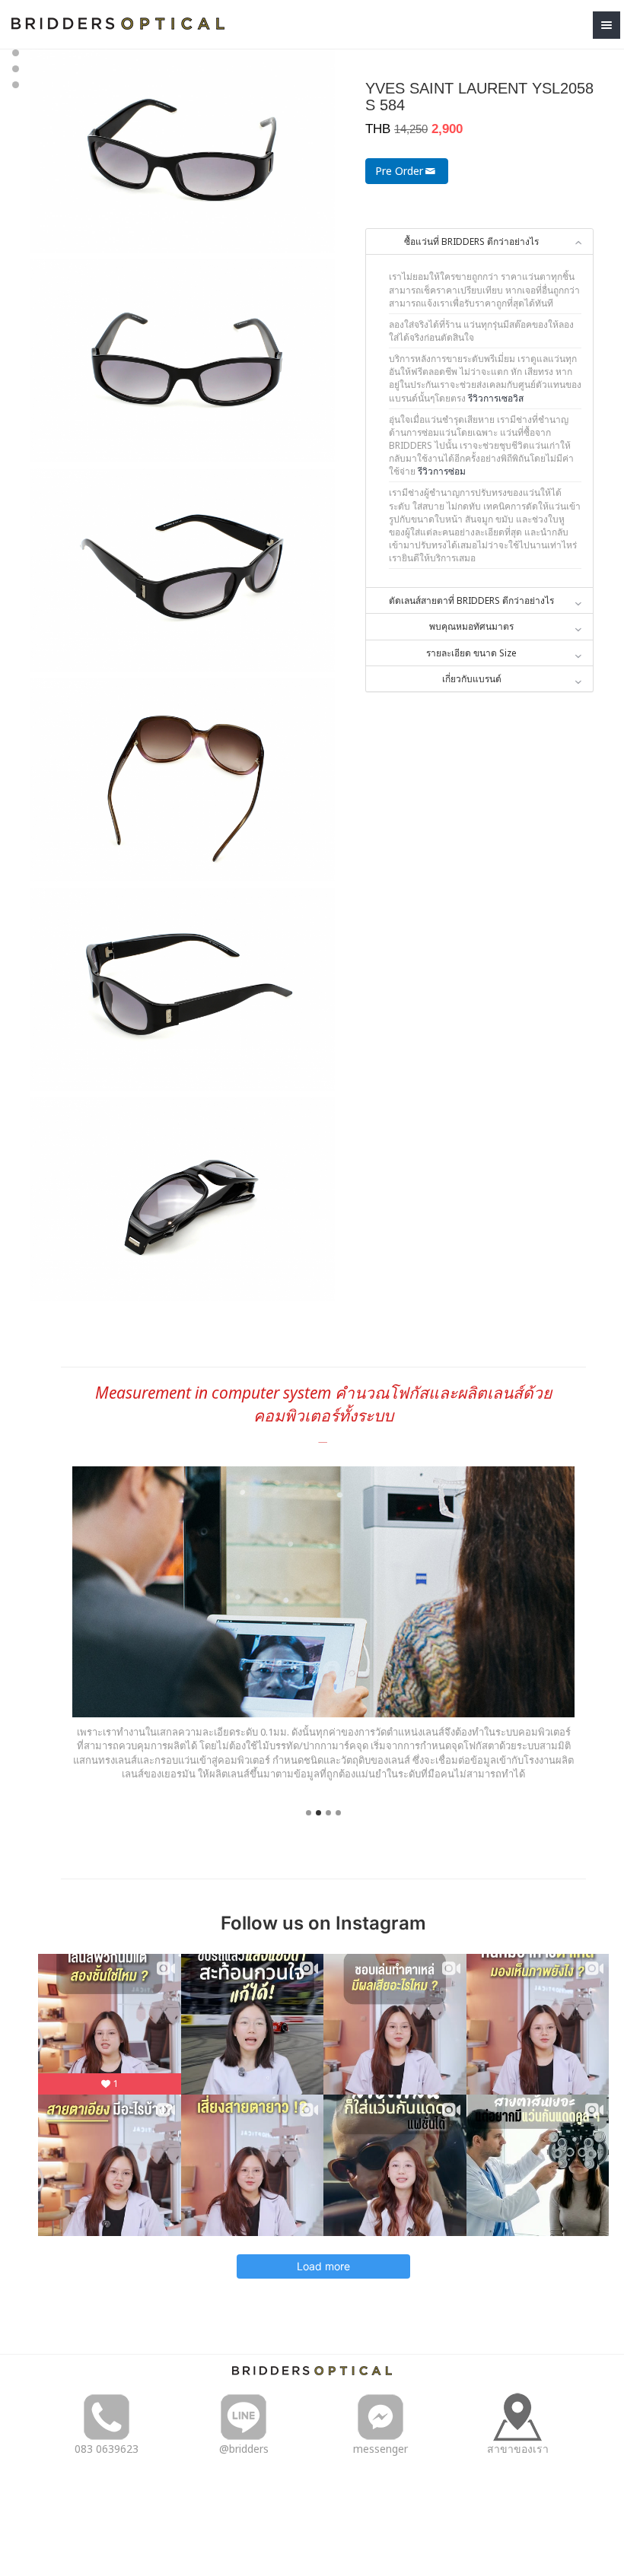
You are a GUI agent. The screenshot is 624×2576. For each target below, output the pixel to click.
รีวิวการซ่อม (442, 471)
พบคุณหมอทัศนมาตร (471, 626)
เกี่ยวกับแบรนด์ (472, 679)
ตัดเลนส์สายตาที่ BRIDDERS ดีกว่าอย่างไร (471, 600)
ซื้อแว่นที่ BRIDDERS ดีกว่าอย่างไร (471, 241)
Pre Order (399, 171)
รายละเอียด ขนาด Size (471, 653)
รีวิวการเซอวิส (496, 398)
